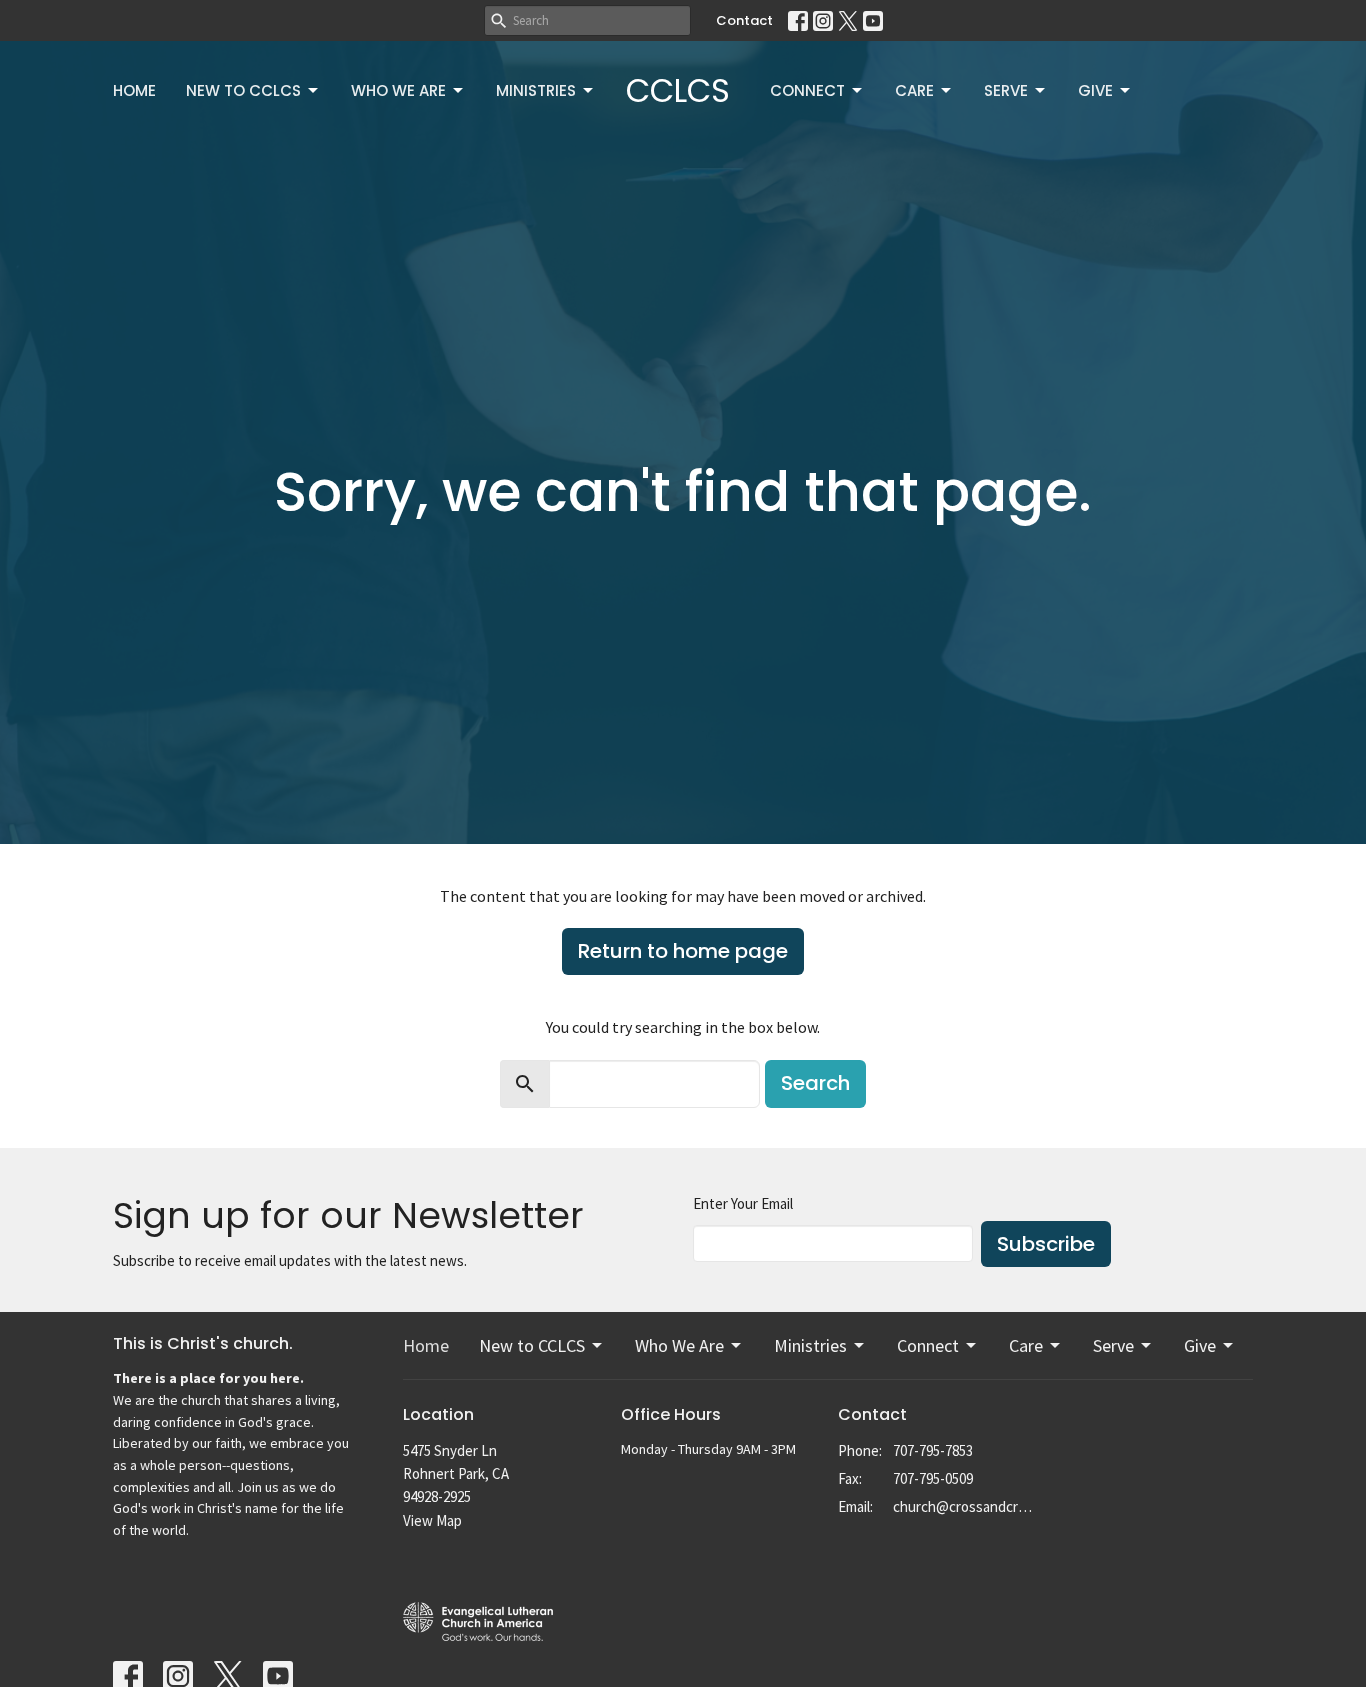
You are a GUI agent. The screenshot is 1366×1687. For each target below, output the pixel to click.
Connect (807, 90)
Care (914, 90)
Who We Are (398, 90)
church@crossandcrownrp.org (964, 1506)
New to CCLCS (243, 90)
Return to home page (683, 951)
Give (1095, 90)
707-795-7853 (933, 1450)
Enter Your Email (743, 1203)
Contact (744, 20)
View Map (432, 1520)
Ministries (536, 90)
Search (815, 1083)
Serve (1006, 90)
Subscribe (1046, 1244)
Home (134, 90)
